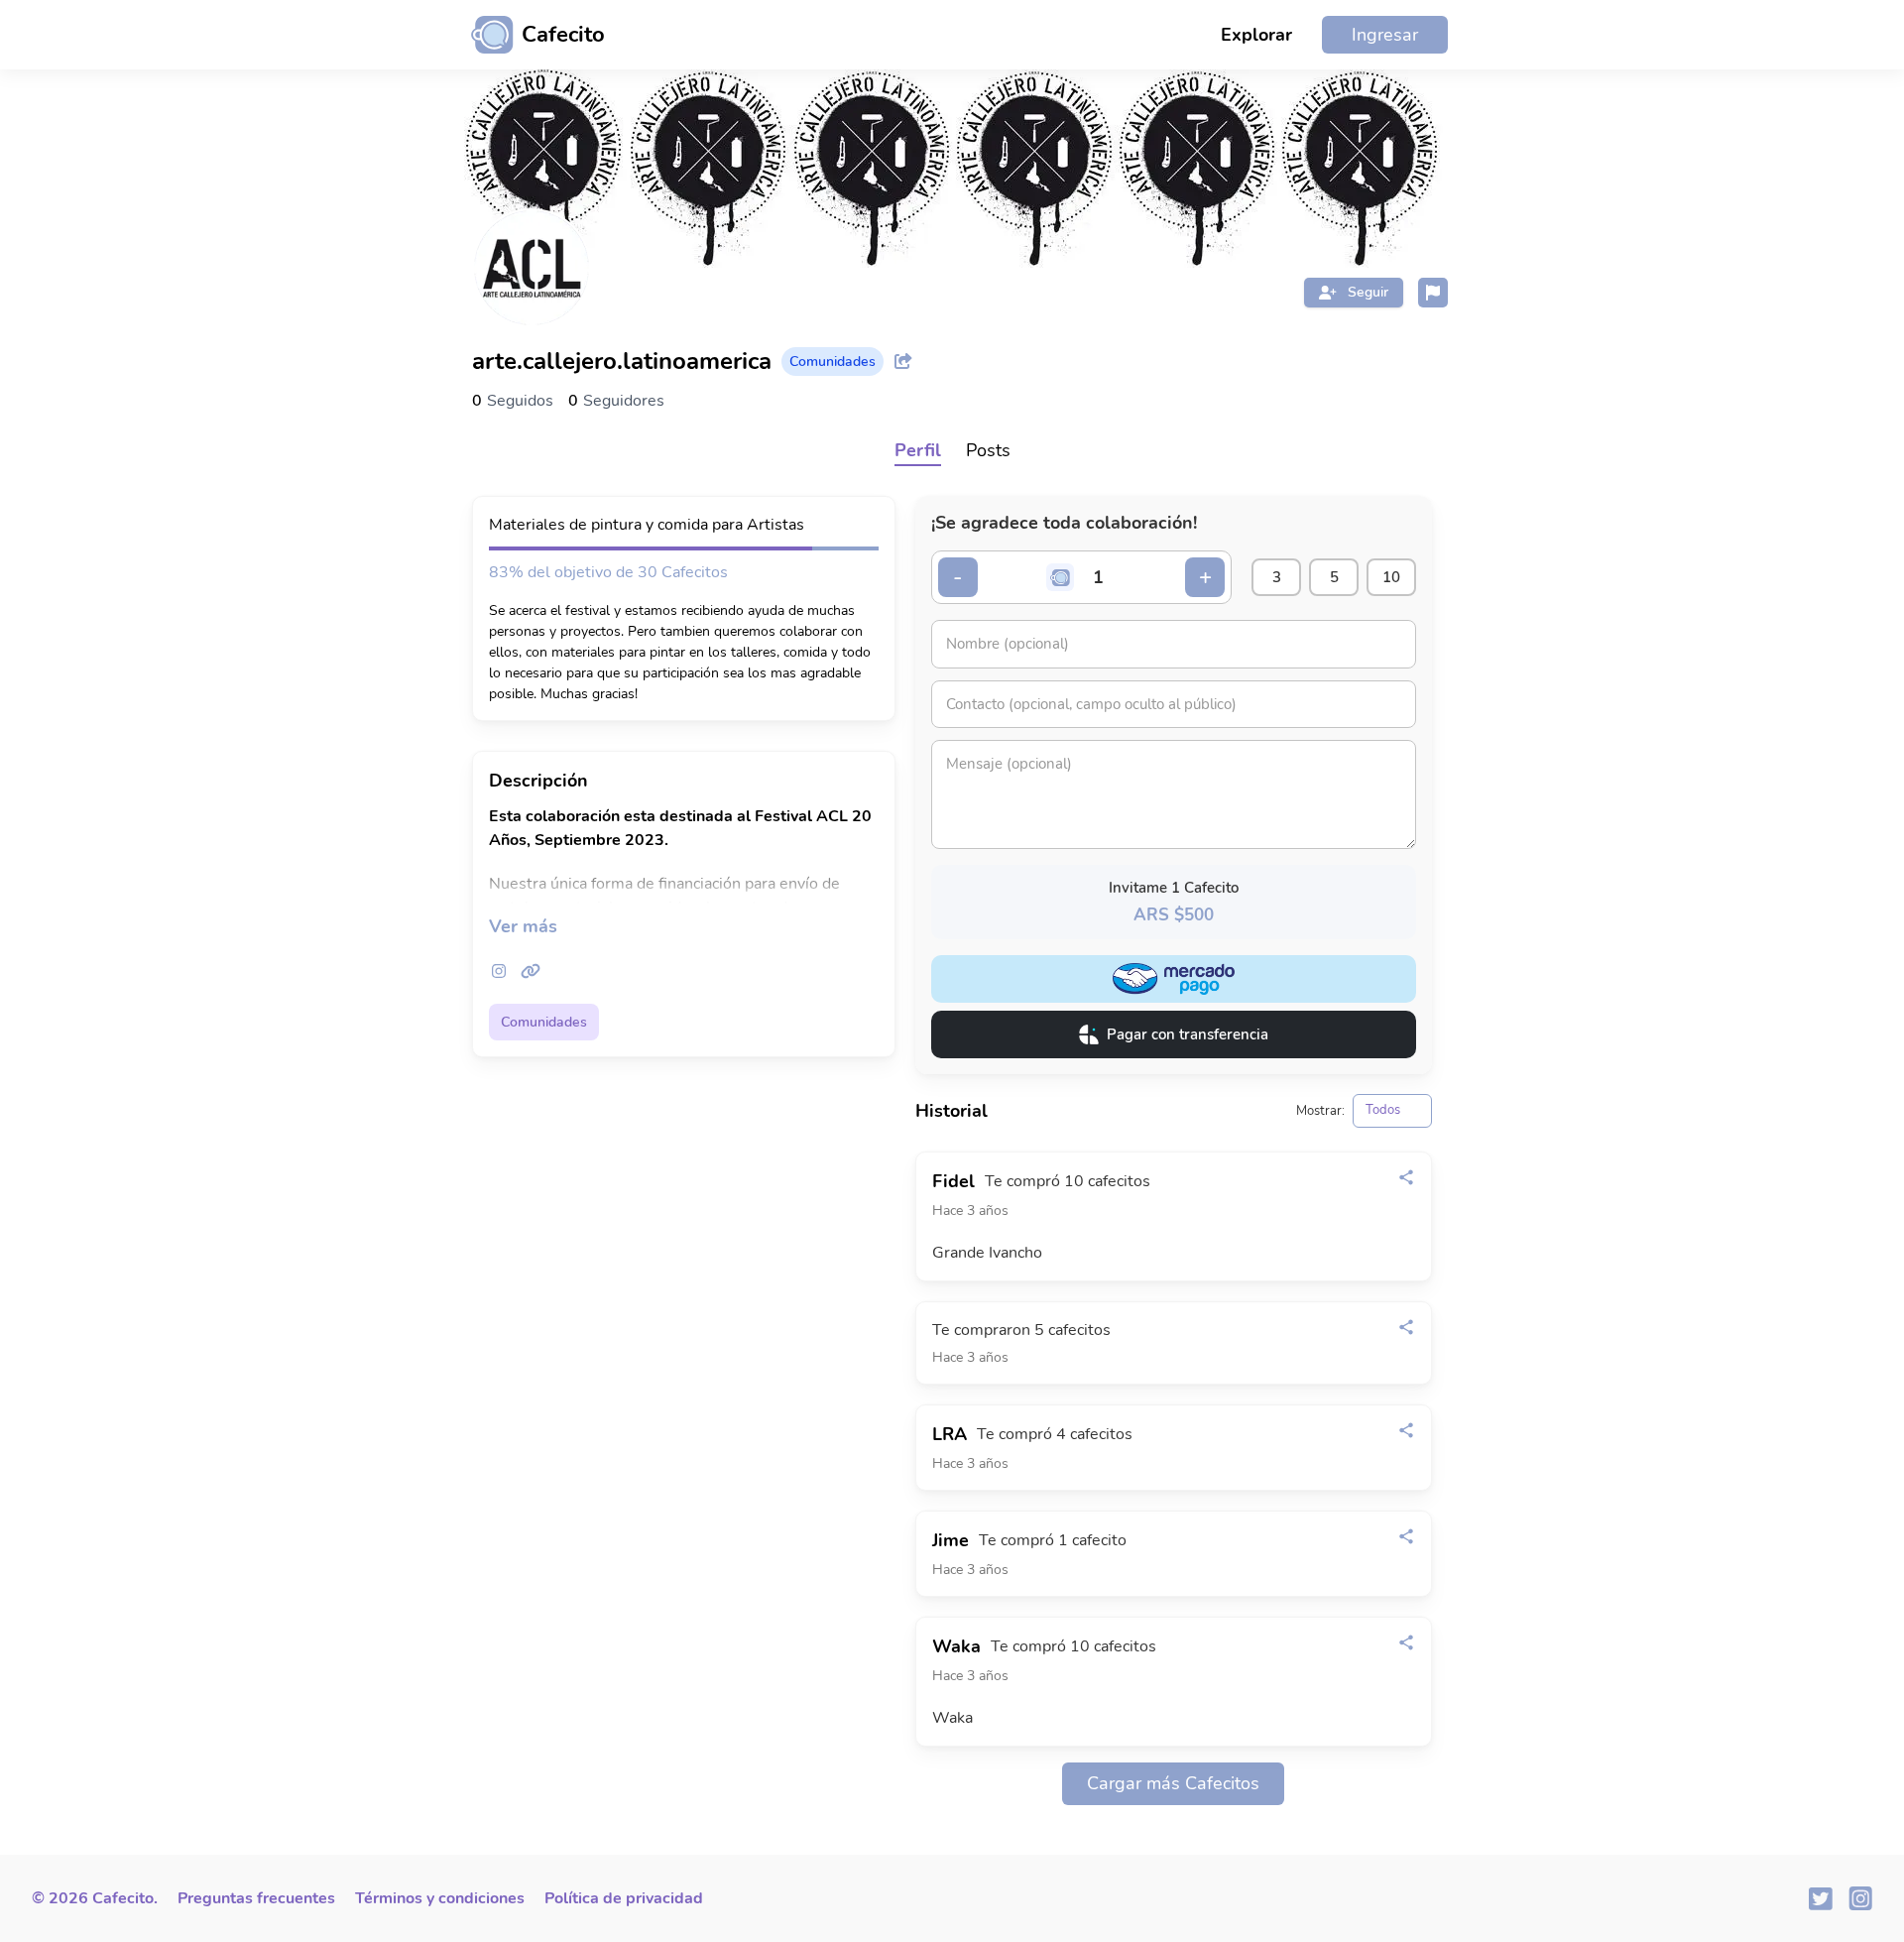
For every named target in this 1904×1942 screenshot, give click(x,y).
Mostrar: (1320, 1111)
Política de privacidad (624, 1898)
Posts (988, 450)
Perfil (918, 450)
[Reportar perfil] (1433, 293)
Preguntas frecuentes (256, 1898)
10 (1391, 577)
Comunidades (544, 1022)
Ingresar (1385, 35)
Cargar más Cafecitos (1173, 1783)
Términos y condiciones (440, 1898)
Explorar (1256, 35)
